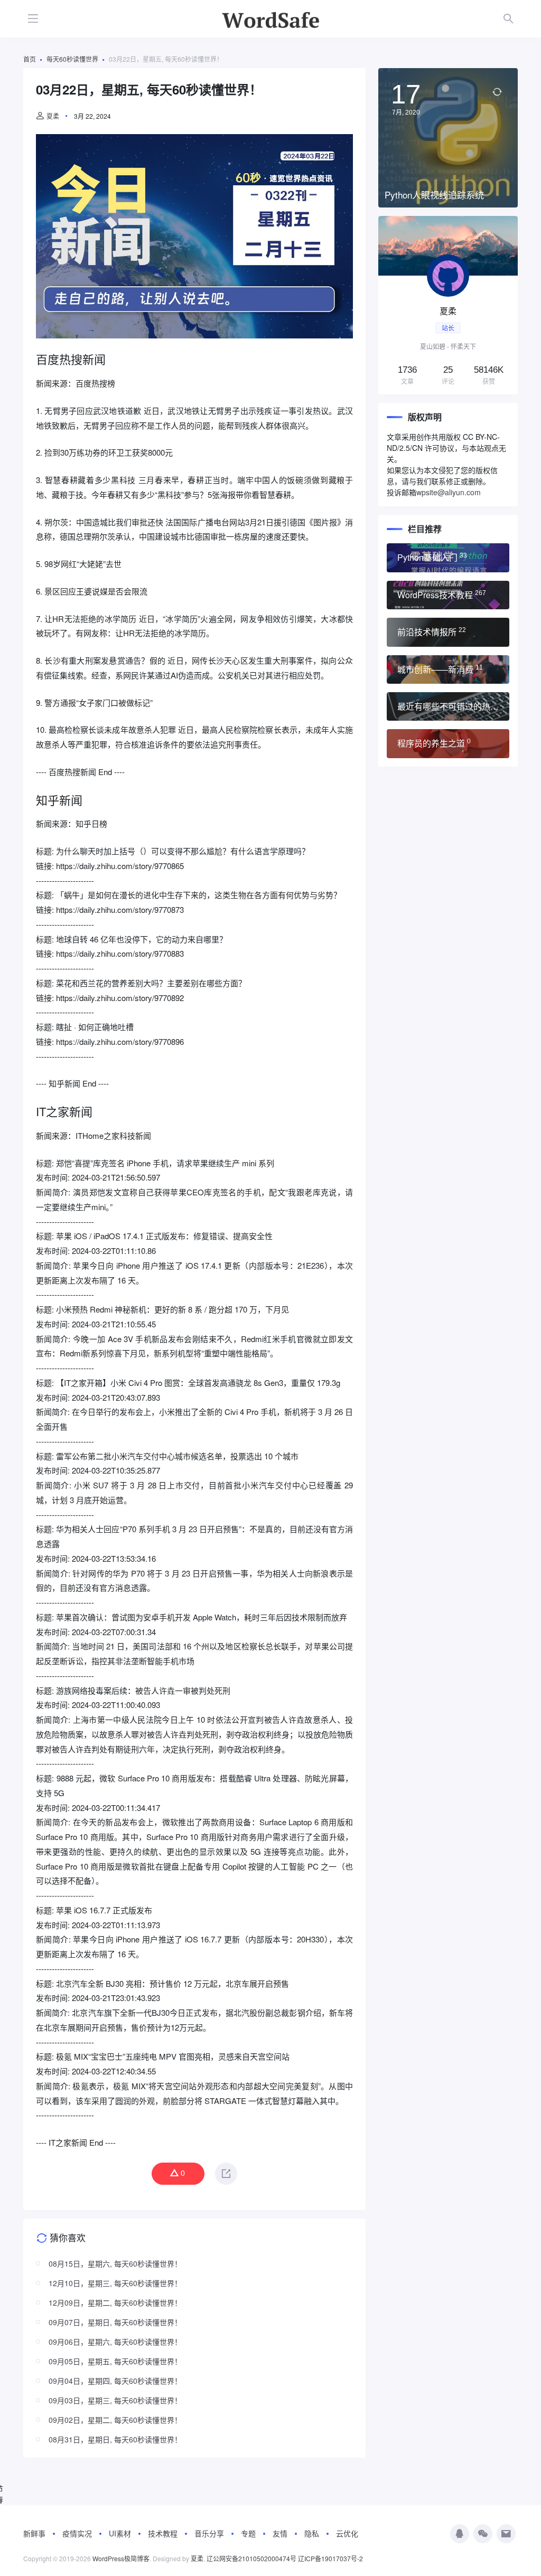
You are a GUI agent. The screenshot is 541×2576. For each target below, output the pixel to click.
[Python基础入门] (448, 558)
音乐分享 (209, 2533)
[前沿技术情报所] (448, 632)
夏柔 (53, 116)
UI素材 (120, 2533)
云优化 (347, 2533)
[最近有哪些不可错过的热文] (448, 706)
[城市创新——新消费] (448, 669)
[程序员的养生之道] (448, 743)
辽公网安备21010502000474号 (251, 2558)
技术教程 (163, 2533)
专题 (248, 2533)
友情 (280, 2533)
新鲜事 (34, 2533)
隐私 (312, 2533)
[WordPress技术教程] (448, 595)
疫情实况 (77, 2533)
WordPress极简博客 (121, 2558)
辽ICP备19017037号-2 (330, 2558)
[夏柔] (448, 305)
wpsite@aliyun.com (449, 492)
